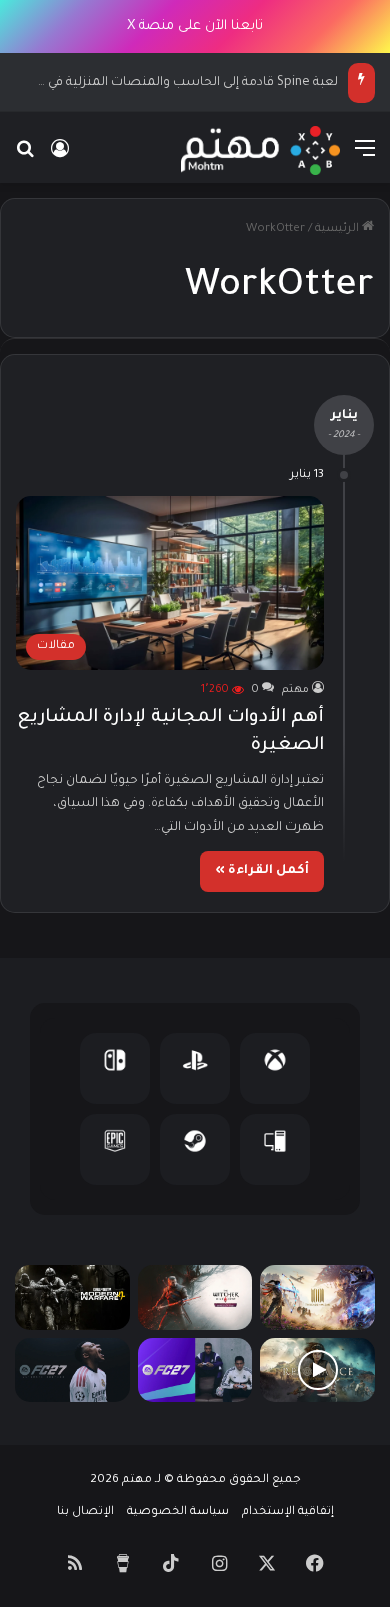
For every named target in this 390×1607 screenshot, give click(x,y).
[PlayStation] (195, 1068)
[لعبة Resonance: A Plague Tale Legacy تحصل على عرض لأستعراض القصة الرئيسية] (317, 1370)
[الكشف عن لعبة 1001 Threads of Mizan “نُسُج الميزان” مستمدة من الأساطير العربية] (317, 1297)
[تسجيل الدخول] (60, 158)
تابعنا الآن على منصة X (195, 26)
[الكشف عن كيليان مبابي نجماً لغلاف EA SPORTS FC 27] (72, 1370)
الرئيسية (338, 229)
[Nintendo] (115, 1068)
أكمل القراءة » (262, 871)
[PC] (275, 1149)
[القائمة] (365, 158)
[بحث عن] (25, 158)
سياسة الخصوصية (178, 1512)
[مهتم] (260, 150)
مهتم (295, 690)
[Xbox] (275, 1068)
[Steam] (195, 1149)
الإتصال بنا (85, 1512)
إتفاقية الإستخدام (288, 1512)
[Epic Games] (115, 1149)
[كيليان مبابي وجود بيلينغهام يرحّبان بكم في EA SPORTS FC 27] (195, 1370)
